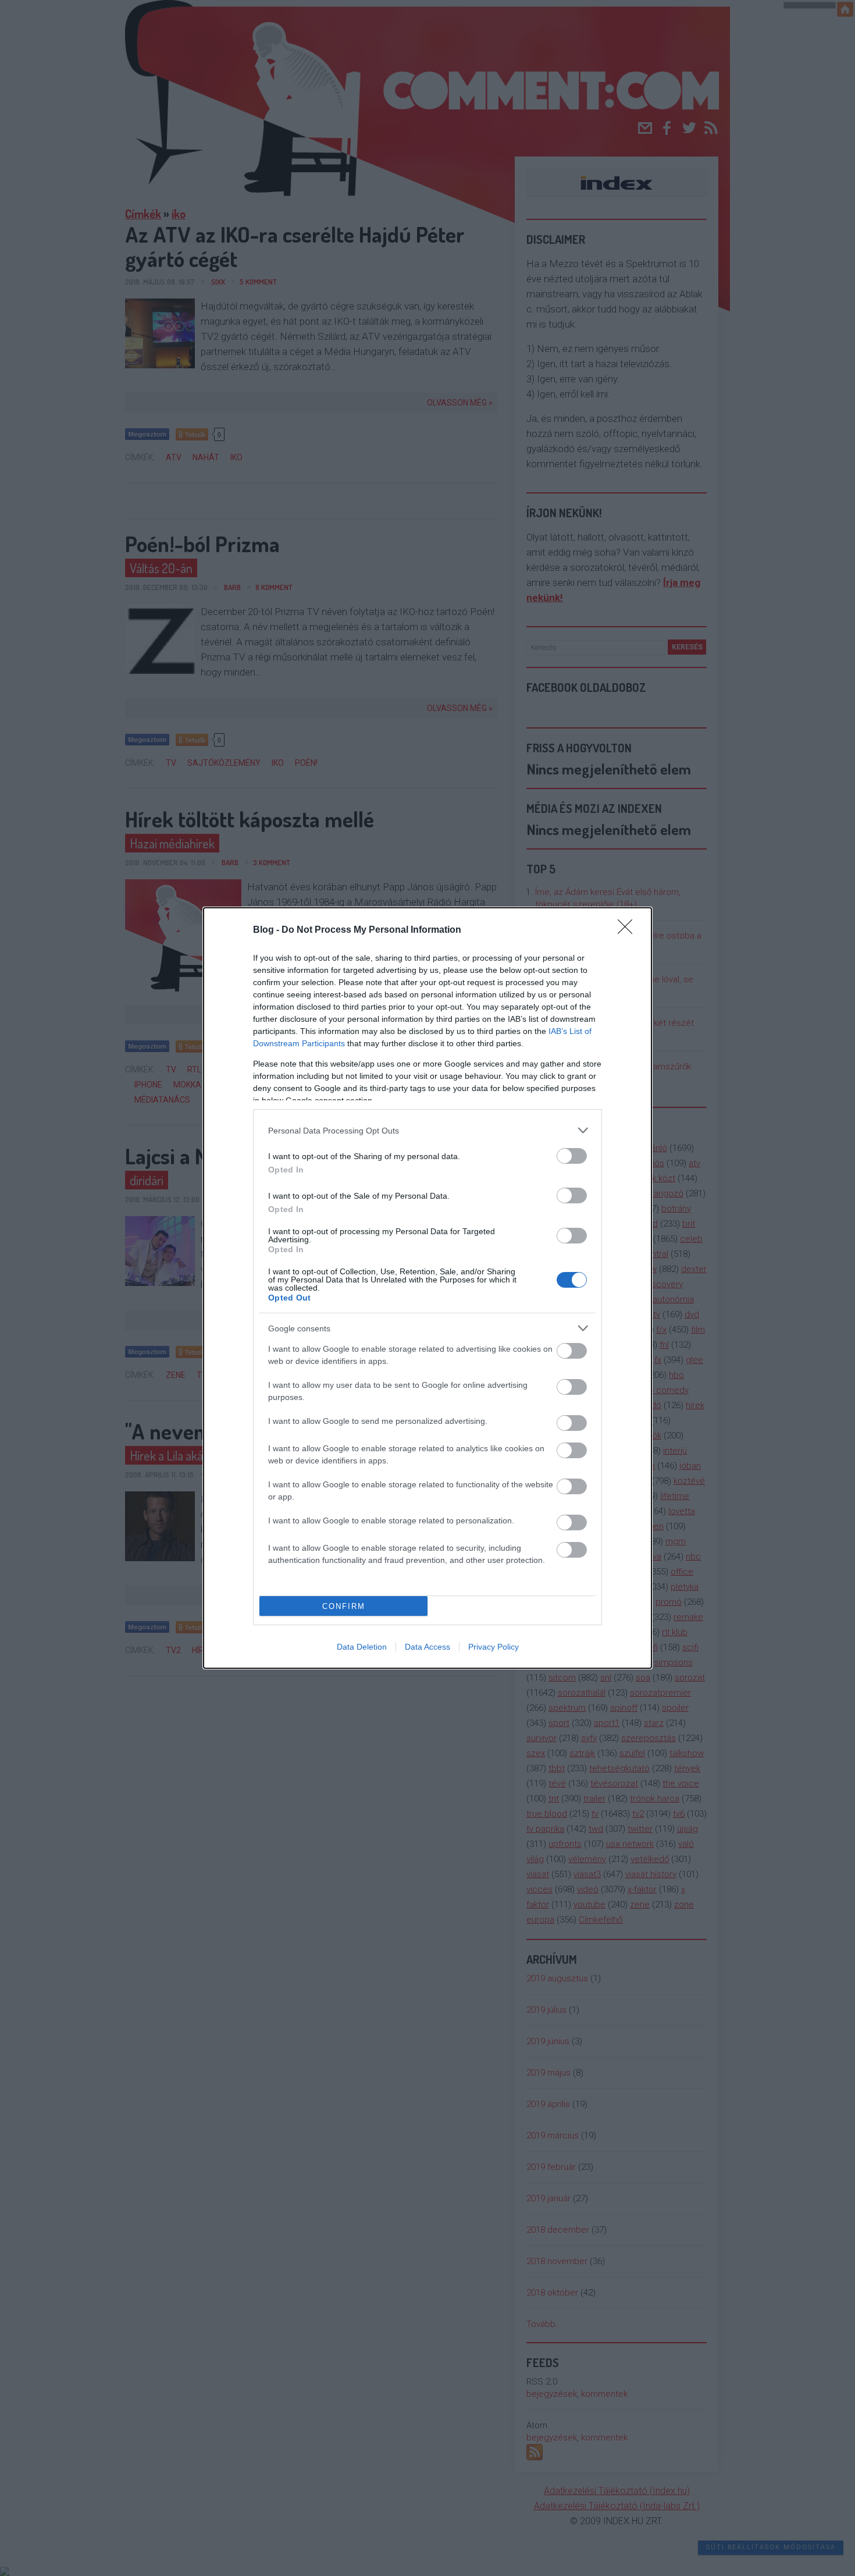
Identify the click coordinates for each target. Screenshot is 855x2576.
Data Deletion (362, 1647)
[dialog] (427, 1288)
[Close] (629, 930)
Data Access (427, 1647)
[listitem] (427, 1130)
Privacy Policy (494, 1647)
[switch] (572, 1156)
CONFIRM (344, 1606)
